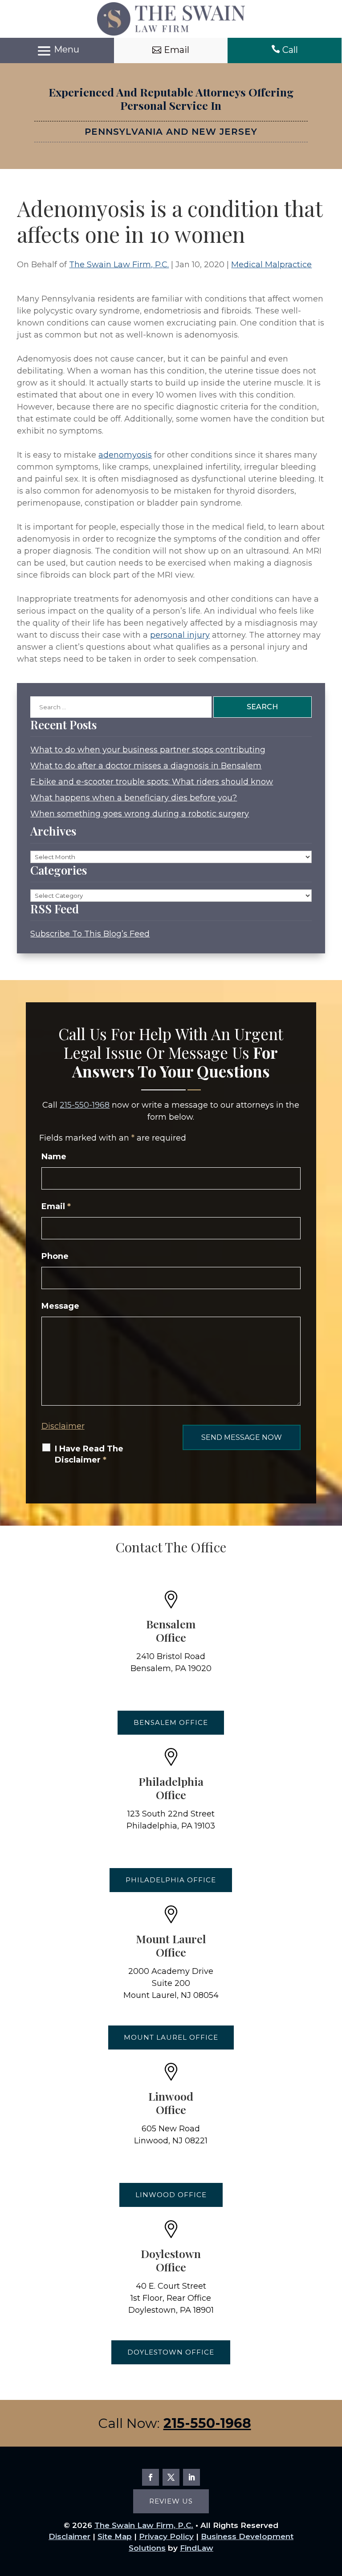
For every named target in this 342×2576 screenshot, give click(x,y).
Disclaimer (63, 1426)
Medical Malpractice (271, 265)
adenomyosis (125, 455)
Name (54, 1157)
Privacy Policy (166, 2536)
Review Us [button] (171, 2501)
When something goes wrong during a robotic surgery (140, 814)
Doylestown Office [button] (171, 2352)
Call (290, 50)
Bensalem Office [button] (171, 1722)
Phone (55, 1256)
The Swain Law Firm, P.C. (119, 265)
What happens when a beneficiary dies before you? (134, 798)
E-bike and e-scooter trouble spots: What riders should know (152, 782)
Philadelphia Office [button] (171, 1880)
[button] (57, 51)
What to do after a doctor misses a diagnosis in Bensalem (146, 766)
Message (60, 1306)
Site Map (115, 2536)
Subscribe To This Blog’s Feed (90, 934)
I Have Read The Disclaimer (89, 1454)
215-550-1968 (85, 1105)
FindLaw (197, 2548)
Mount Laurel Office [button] (171, 2037)
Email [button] (177, 50)
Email (56, 1206)
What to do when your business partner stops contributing (148, 750)
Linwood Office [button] (171, 2195)
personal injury (180, 635)
